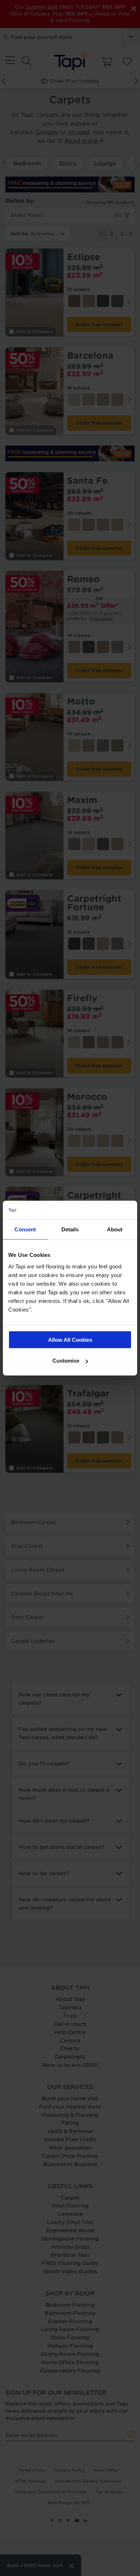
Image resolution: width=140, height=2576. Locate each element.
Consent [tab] (25, 1229)
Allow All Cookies (70, 1339)
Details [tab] (70, 1229)
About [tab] (115, 1229)
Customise (66, 1361)
